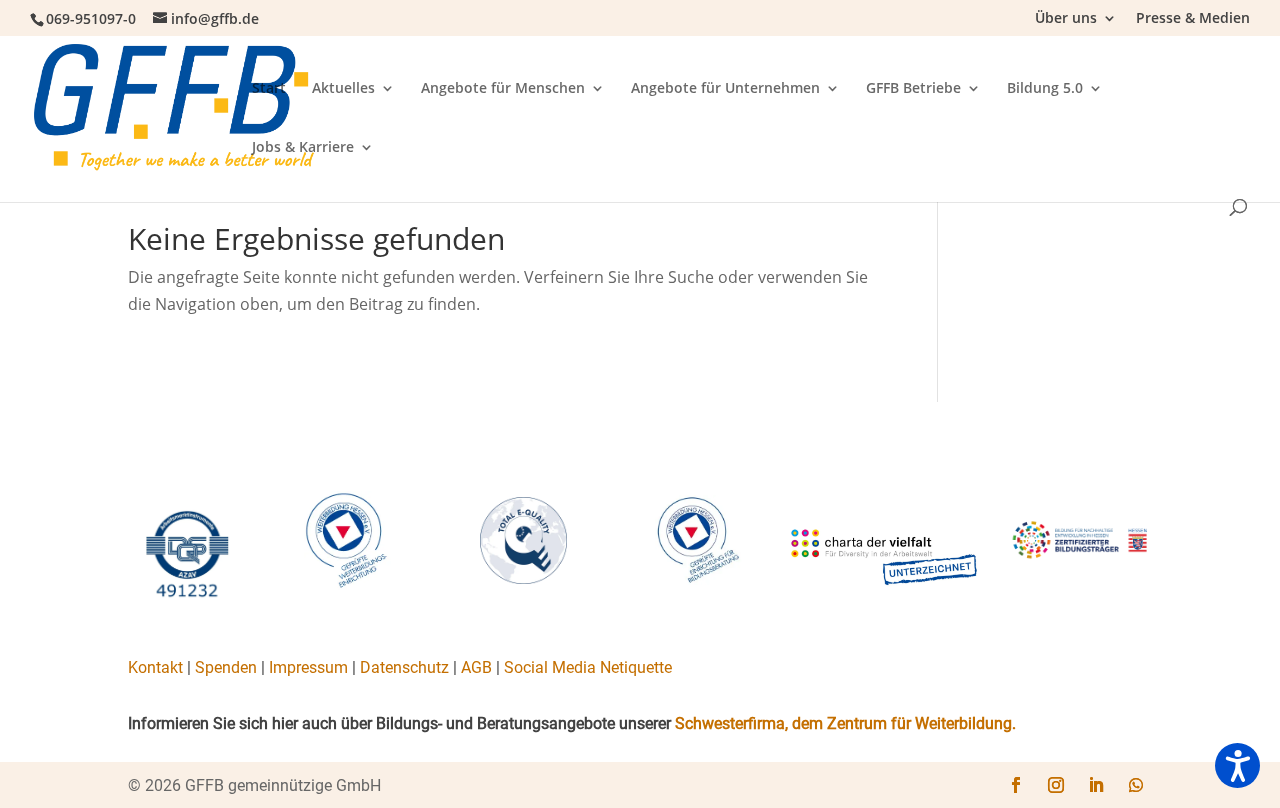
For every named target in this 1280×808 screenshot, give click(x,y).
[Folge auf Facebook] (1016, 785)
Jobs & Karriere (303, 148)
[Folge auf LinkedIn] (1096, 785)
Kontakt (155, 667)
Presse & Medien (1193, 19)
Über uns (1066, 19)
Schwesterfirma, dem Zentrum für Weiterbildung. (845, 723)
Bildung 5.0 (1045, 89)
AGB (476, 667)
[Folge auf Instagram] (1056, 785)
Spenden (226, 667)
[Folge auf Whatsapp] (1136, 785)
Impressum (308, 667)
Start (269, 89)
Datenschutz (404, 667)
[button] (1237, 765)
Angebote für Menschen (503, 89)
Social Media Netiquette (588, 667)
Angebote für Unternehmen (725, 89)
